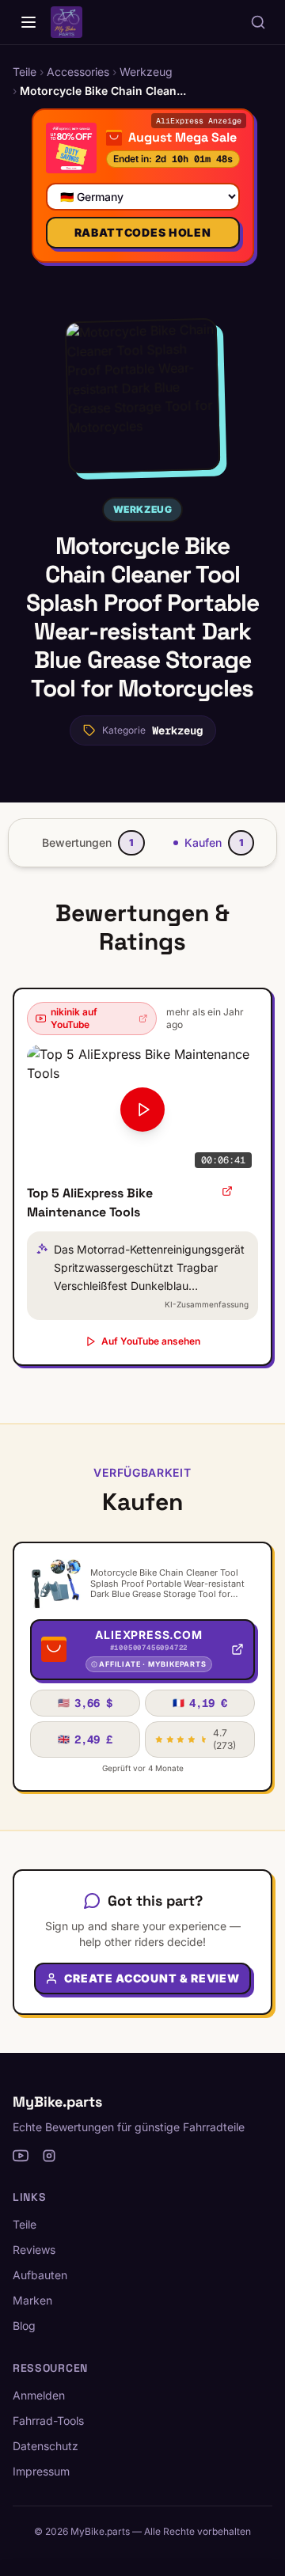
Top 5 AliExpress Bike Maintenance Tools (90, 1203)
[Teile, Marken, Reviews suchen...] (258, 22)
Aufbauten (40, 2275)
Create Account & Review (152, 1978)
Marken (32, 2300)
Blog (24, 2326)
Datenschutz (46, 2446)
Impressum (41, 2471)
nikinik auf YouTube (74, 1018)
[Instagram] (49, 2156)
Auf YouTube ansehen (151, 1341)
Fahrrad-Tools (48, 2420)
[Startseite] (28, 22)
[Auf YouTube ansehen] (227, 1191)
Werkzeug (143, 509)
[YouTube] (21, 2156)
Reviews (34, 2250)
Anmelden (39, 2395)
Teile (25, 2224)
